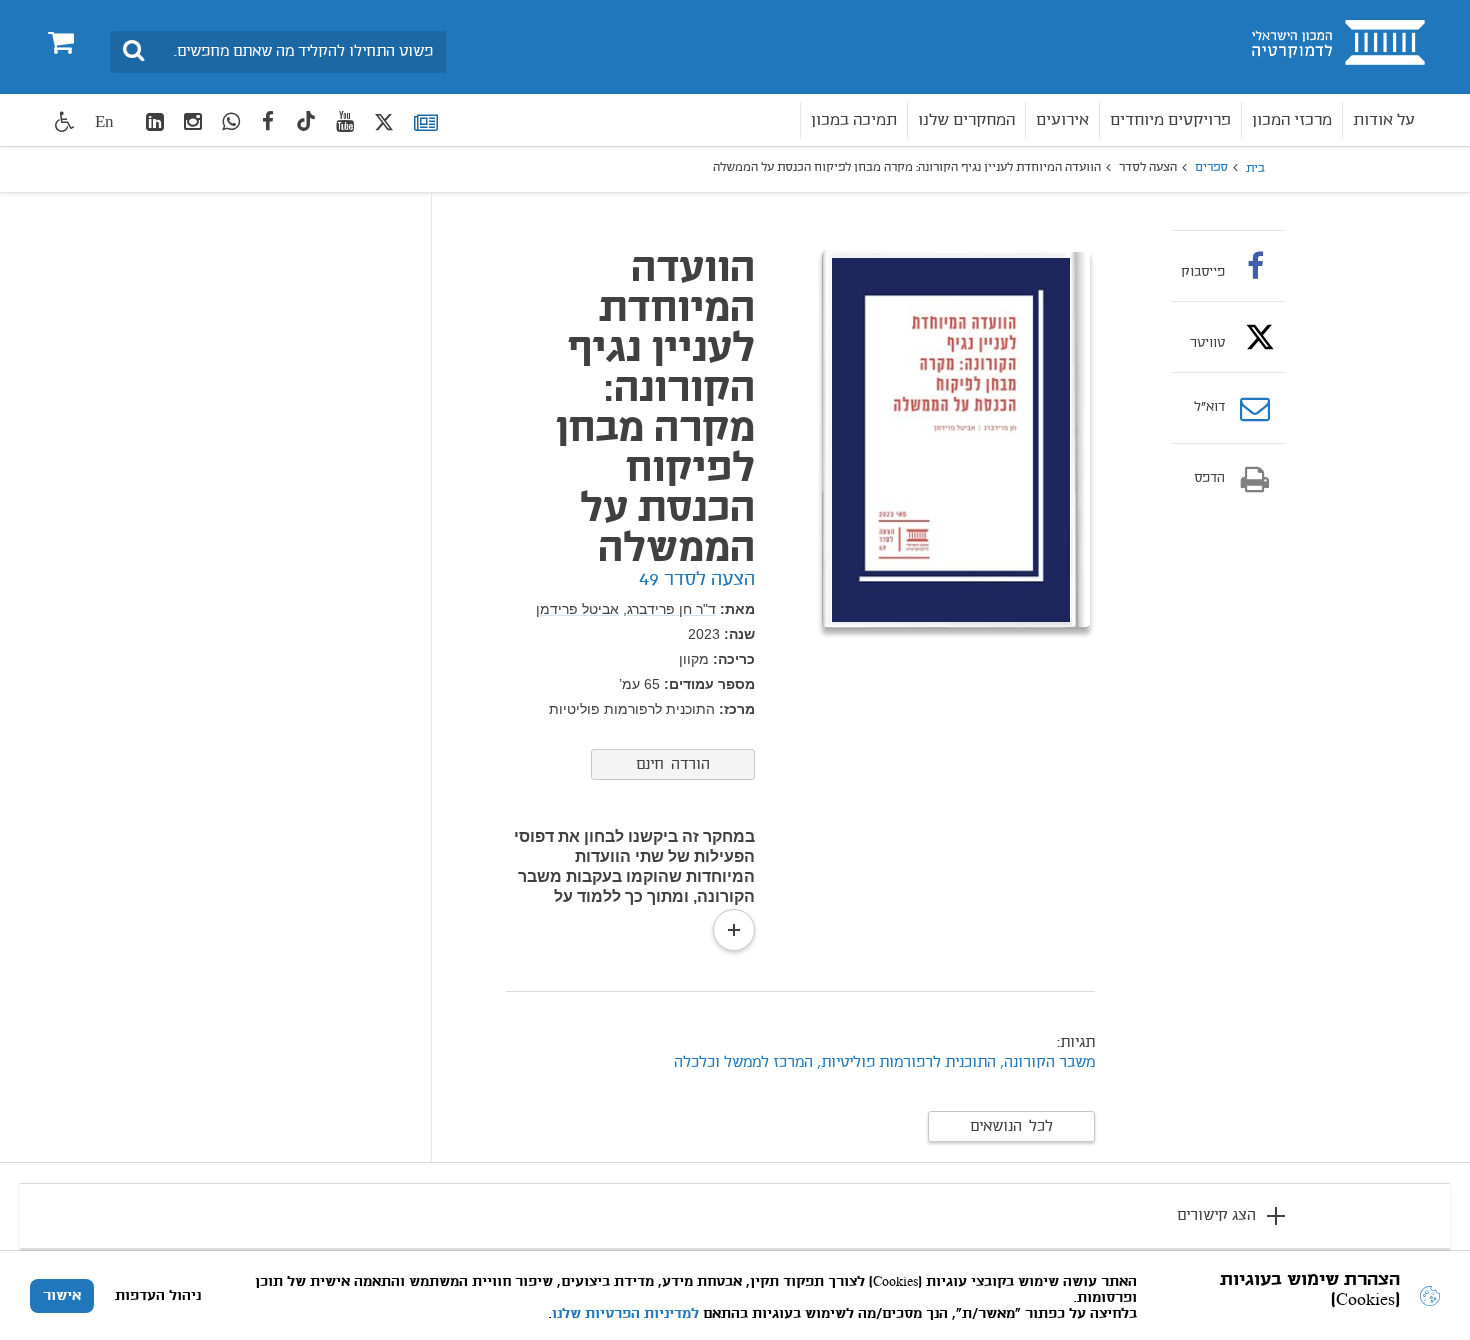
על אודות (1384, 120)
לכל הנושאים (1011, 1127)
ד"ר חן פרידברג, (669, 609)
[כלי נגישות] (65, 121)
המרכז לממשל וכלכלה (743, 1063)
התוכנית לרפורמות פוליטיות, (906, 1063)
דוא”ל (1209, 408)
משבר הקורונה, (1047, 1063)
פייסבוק (1203, 272)
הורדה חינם (673, 765)
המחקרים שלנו (966, 120)
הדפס (1209, 479)
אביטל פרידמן (577, 609)
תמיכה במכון (854, 120)
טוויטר (1207, 343)
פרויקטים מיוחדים (1170, 120)
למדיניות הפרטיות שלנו (625, 1314)
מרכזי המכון (1292, 120)
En (104, 121)
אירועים (1062, 120)
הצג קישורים (1216, 1216)
